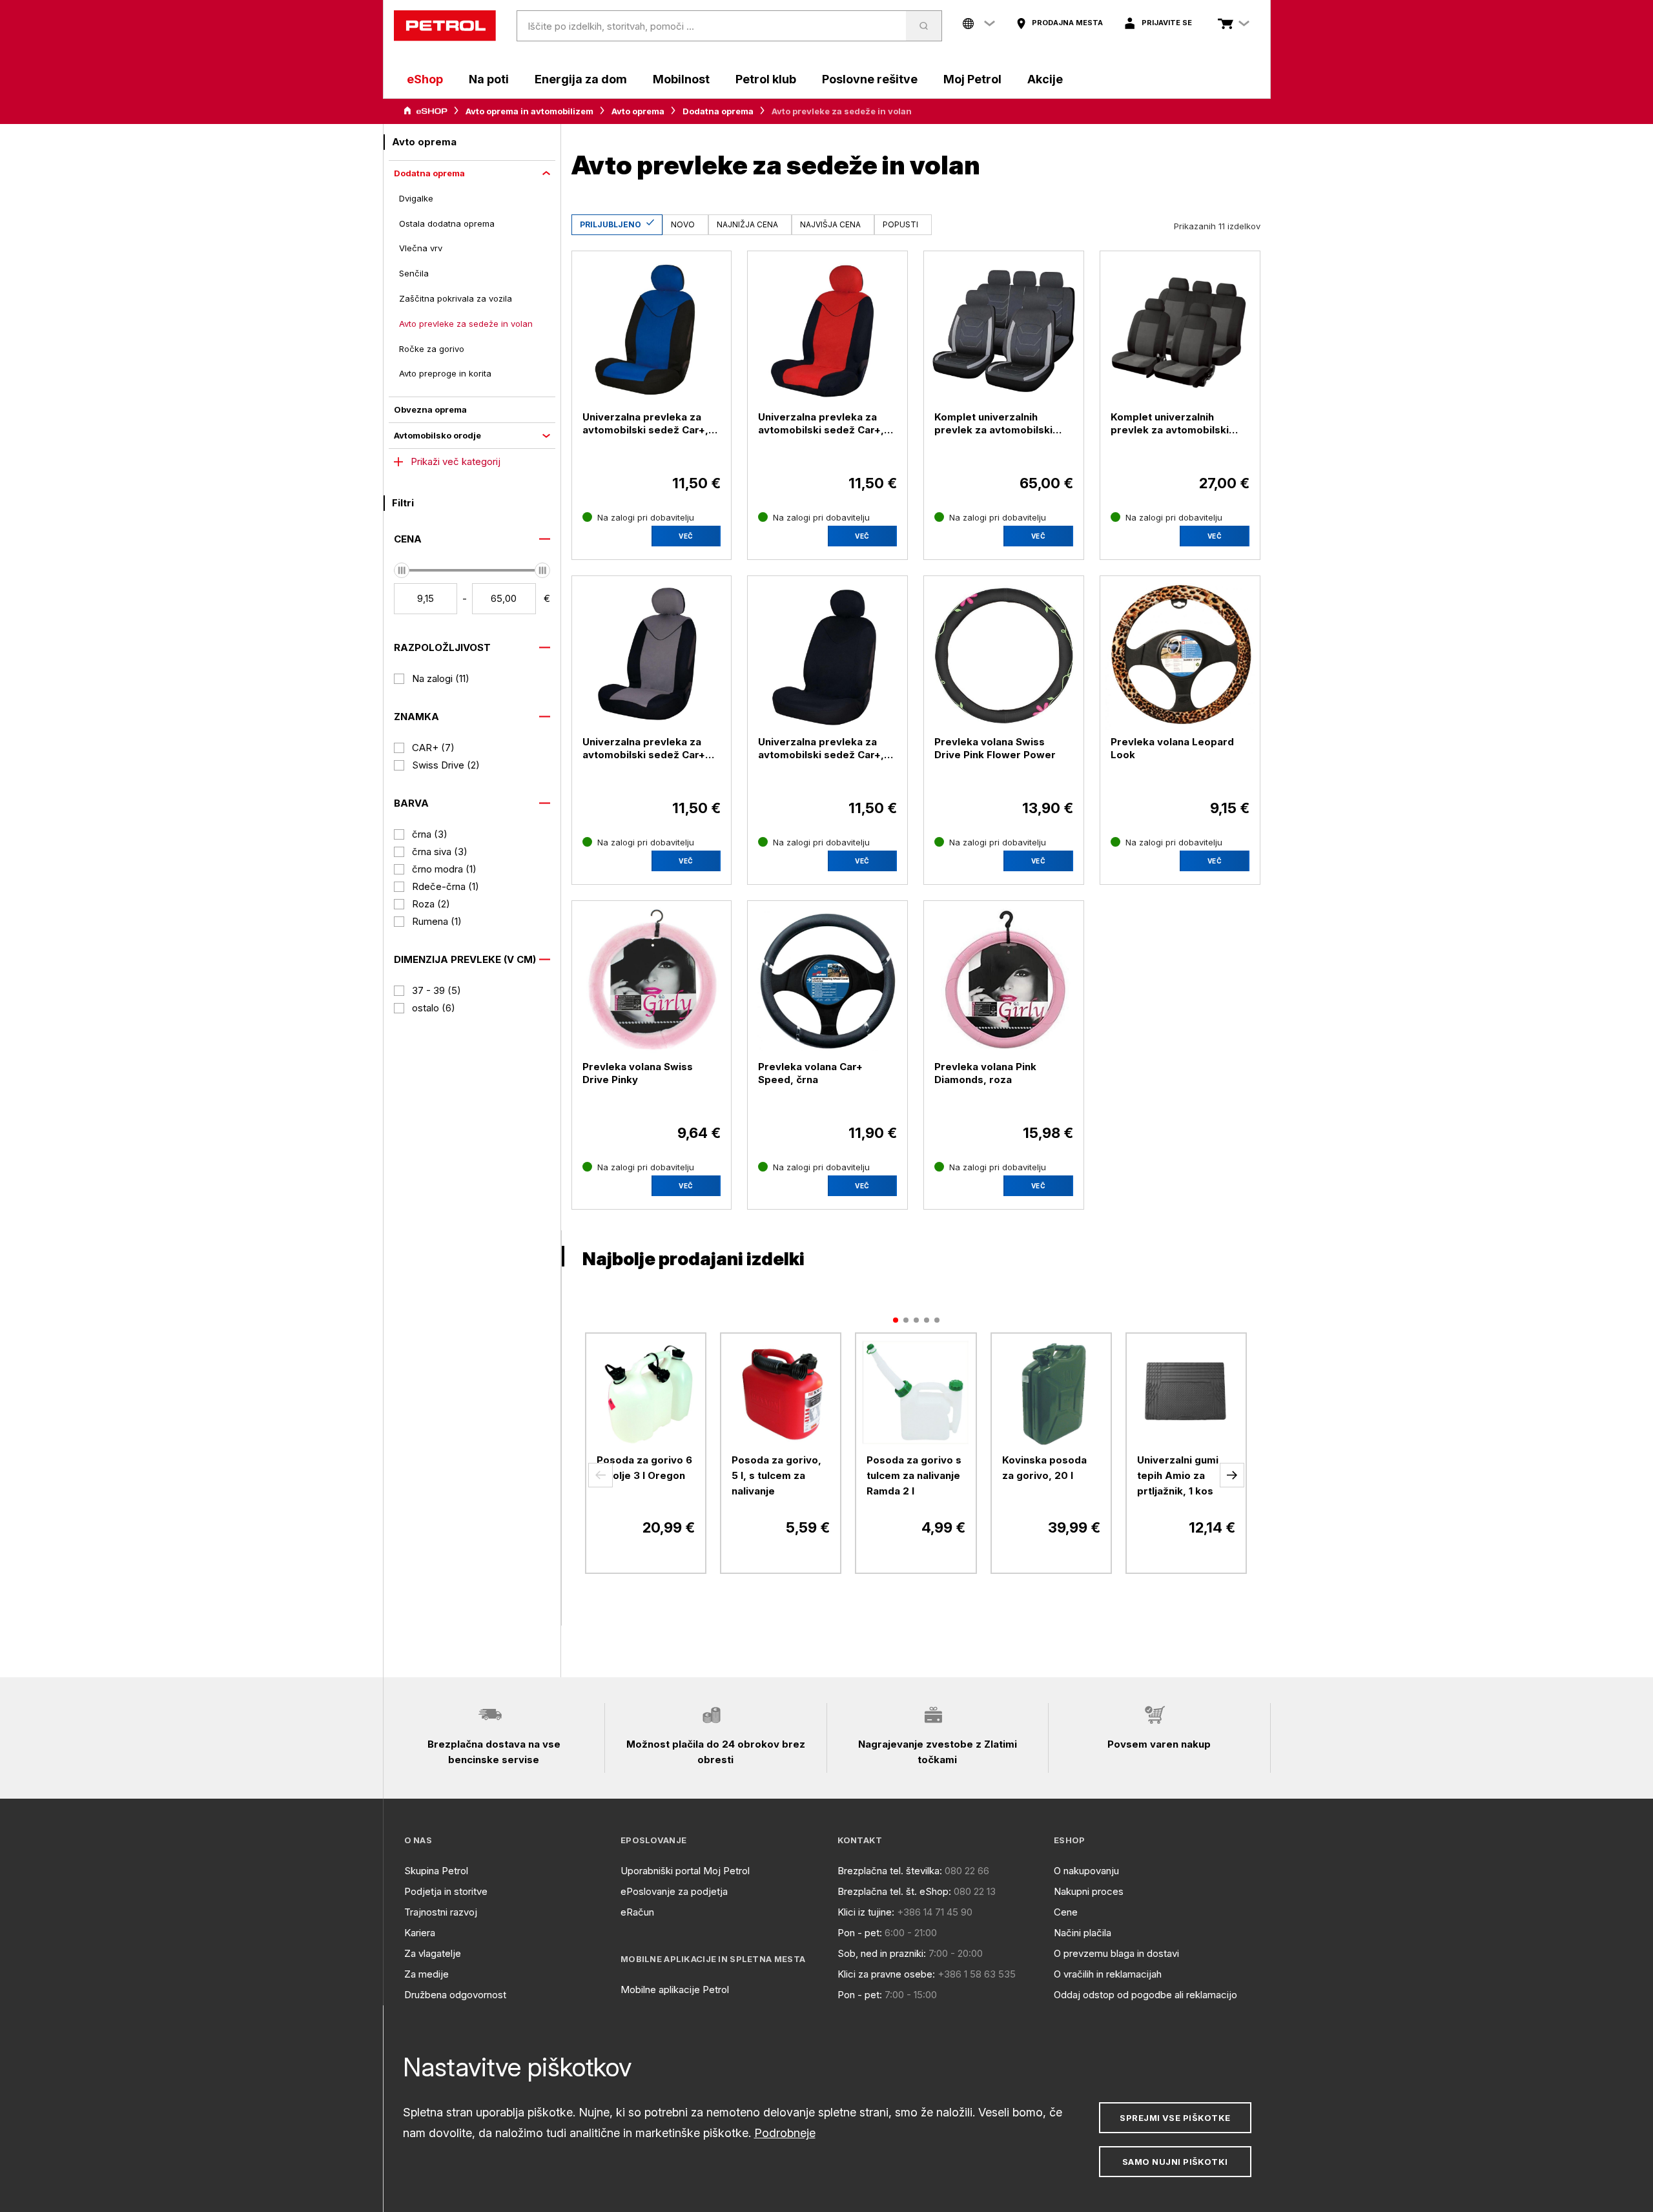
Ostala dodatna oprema (447, 223)
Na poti (489, 79)
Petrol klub (766, 79)
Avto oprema (638, 111)
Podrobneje (785, 2133)
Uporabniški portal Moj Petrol (685, 1871)
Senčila (414, 273)
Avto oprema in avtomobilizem (529, 111)
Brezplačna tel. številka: (890, 1871)
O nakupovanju (1086, 1871)
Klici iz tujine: (866, 1912)
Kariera (420, 1933)
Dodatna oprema (718, 111)
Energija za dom (581, 79)
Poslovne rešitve (870, 79)
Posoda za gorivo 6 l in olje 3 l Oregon (644, 1468)
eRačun (637, 1912)
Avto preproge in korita (445, 373)
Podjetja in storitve (446, 1891)
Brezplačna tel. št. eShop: (894, 1891)
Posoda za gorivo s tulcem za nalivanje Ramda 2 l (914, 1475)
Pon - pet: (860, 1933)
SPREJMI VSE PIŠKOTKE (1175, 2118)
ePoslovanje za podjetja (674, 1891)
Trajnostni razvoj (441, 1912)
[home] (445, 26)
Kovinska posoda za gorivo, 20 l (1044, 1468)
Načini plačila (1083, 1933)
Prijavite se (1167, 23)
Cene (1066, 1912)
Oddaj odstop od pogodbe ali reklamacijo (1145, 1995)
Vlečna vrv (421, 248)
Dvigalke (416, 198)
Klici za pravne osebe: (886, 1974)
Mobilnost (681, 79)
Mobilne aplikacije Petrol (675, 1990)
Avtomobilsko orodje (437, 435)
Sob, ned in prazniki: (882, 1953)
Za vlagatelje (433, 1953)
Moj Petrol (972, 79)
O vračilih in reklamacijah (1108, 1974)
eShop (425, 79)
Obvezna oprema (430, 409)
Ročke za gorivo (432, 349)
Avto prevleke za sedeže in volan (466, 324)
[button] (601, 1475)
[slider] (402, 570)
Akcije (1045, 79)
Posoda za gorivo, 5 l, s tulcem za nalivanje (776, 1475)
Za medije (426, 1974)
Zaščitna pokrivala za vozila (456, 298)
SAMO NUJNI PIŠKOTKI (1175, 2162)
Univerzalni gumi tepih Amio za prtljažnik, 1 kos (1178, 1475)
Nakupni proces (1089, 1891)
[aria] (426, 111)
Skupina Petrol (436, 1871)
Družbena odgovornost (455, 1995)
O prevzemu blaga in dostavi (1116, 1953)
